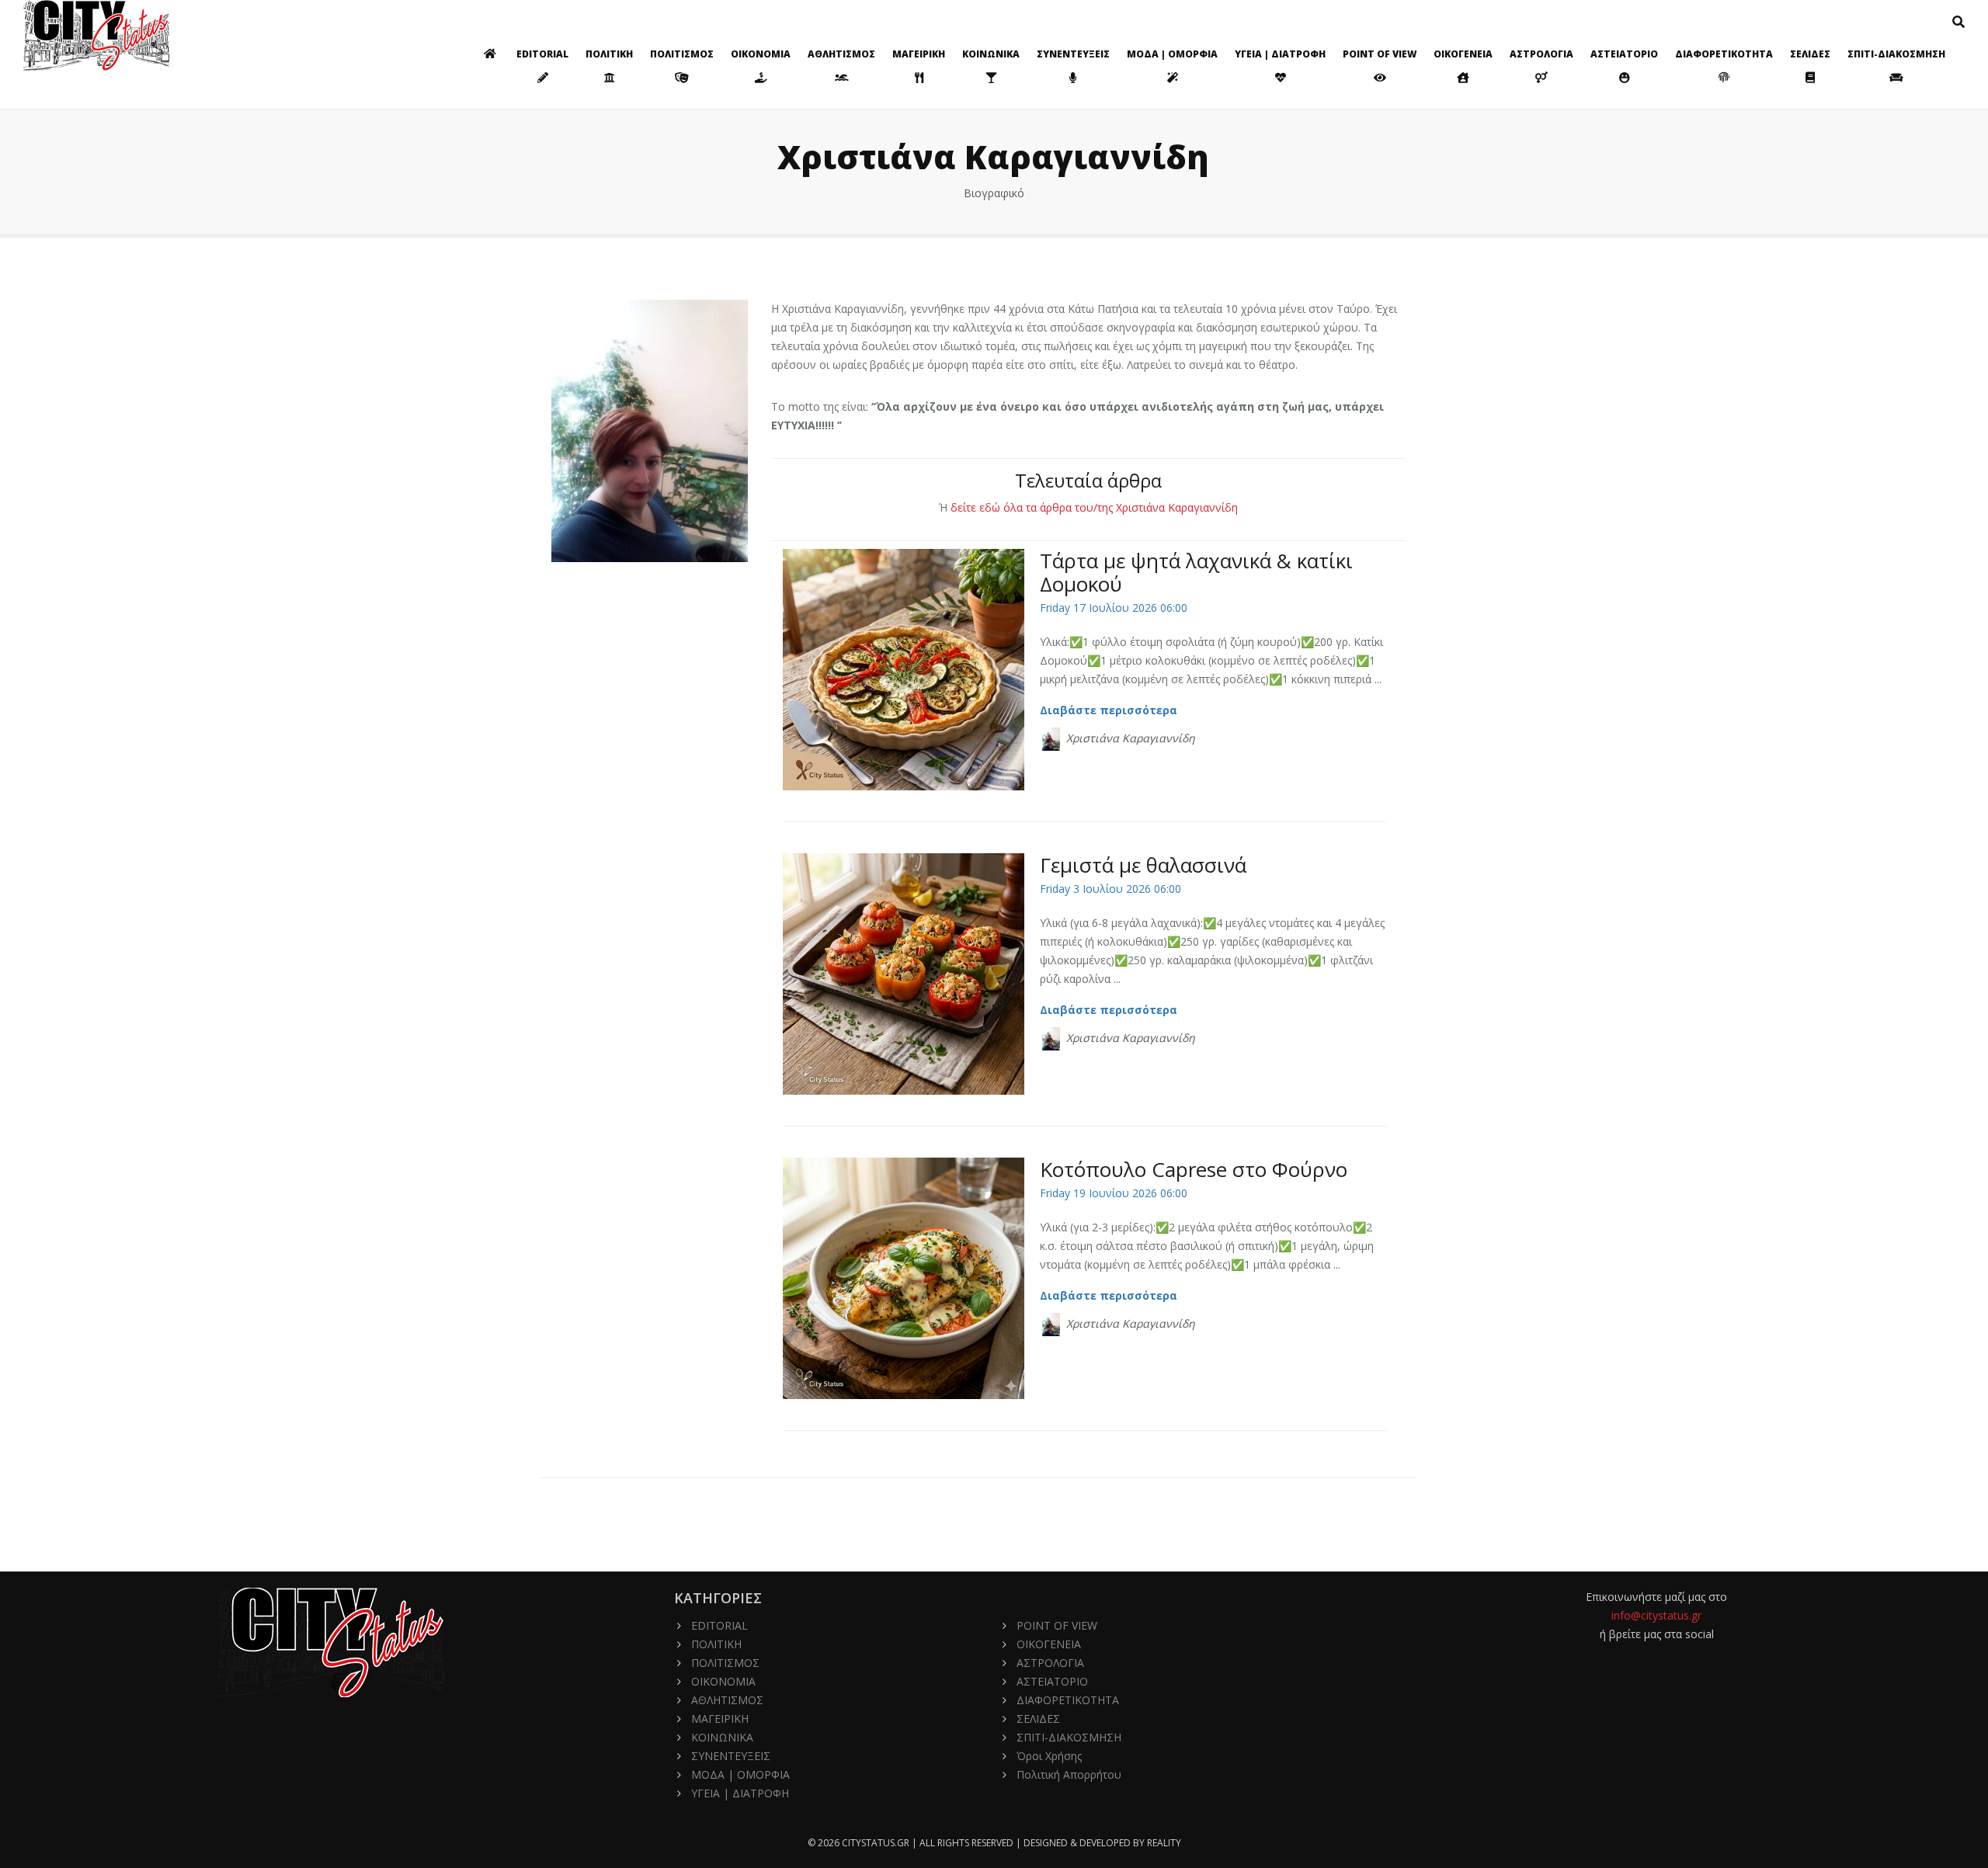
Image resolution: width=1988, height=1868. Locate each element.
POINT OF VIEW (1380, 54)
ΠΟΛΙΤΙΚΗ (609, 54)
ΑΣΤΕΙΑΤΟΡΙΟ (1624, 54)
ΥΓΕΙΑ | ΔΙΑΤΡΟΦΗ (1280, 54)
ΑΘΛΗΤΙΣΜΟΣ (841, 54)
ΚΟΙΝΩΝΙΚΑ (991, 54)
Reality (1164, 1843)
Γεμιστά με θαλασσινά (1143, 865)
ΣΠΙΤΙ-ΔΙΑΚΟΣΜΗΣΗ (1896, 54)
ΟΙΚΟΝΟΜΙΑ (761, 54)
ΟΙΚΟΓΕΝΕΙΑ (1463, 54)
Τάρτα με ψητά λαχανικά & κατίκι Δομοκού (1196, 572)
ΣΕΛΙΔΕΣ (1810, 54)
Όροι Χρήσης (1049, 1756)
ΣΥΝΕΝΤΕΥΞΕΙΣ (1073, 54)
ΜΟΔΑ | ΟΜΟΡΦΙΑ (1172, 54)
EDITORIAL (542, 54)
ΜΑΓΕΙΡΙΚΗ (919, 54)
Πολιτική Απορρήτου (1069, 1774)
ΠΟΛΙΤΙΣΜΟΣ (682, 54)
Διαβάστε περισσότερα (1110, 710)
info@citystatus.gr (1656, 1615)
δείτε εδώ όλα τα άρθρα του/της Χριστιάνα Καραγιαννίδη (1094, 507)
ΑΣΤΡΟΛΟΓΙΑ (1541, 54)
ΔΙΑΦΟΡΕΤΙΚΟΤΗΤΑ (1724, 54)
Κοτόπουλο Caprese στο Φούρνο (1194, 1169)
